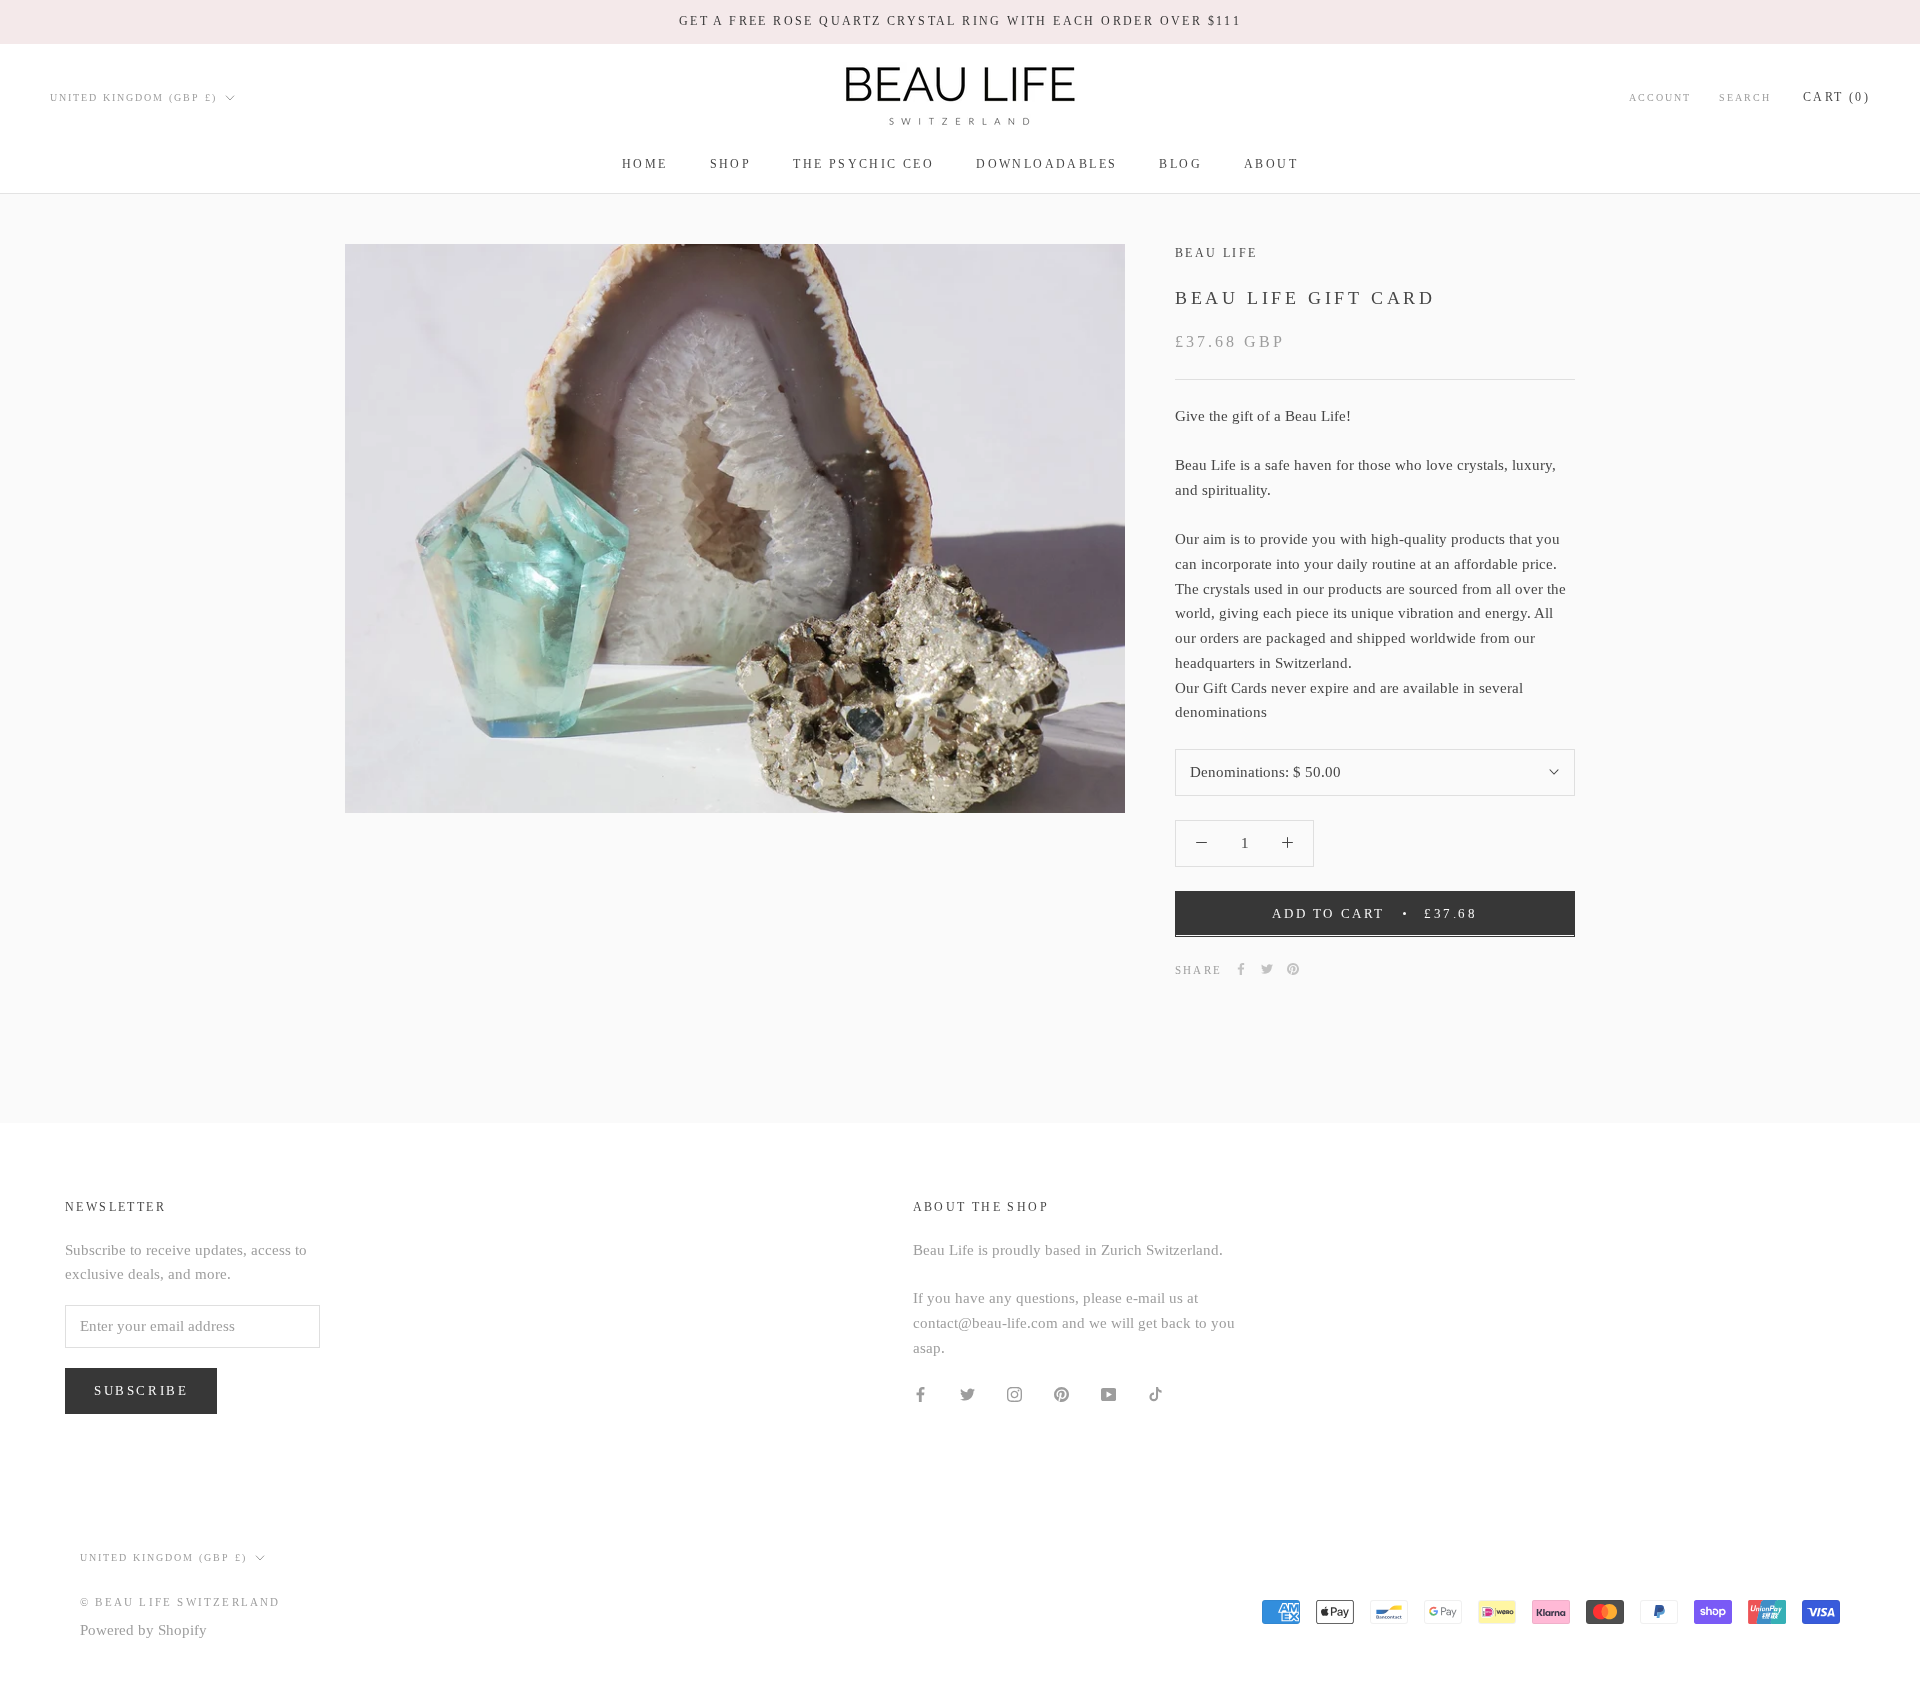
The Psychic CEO (863, 164)
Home (645, 164)
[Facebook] (1241, 969)
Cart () (1836, 96)
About (1271, 164)
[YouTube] (1108, 1393)
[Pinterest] (1293, 969)
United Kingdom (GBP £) (133, 96)
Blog (1180, 164)
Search (1745, 96)
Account (1660, 96)
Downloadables (1046, 164)
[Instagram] (1014, 1393)
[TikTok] (1155, 1393)
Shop (731, 164)
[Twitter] (1267, 969)
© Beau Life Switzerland (180, 1602)
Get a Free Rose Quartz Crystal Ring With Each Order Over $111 (960, 21)
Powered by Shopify (143, 1630)
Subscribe (141, 1390)
